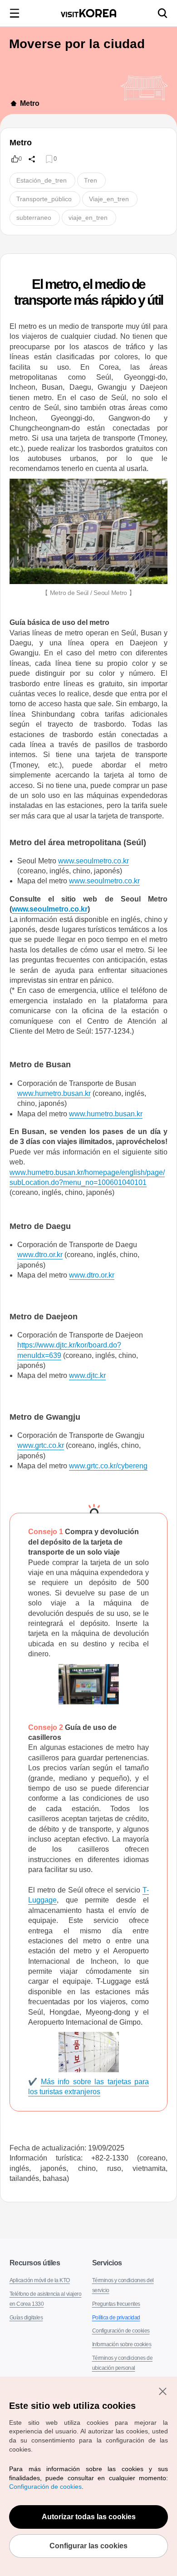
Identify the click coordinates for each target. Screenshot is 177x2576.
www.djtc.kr (89, 1375)
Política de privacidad (115, 2308)
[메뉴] (15, 13)
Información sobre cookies (122, 2334)
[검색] (162, 13)
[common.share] (32, 159)
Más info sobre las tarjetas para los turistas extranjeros (88, 2077)
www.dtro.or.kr (40, 1255)
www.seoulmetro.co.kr (94, 861)
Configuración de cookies (120, 2321)
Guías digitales (26, 2308)
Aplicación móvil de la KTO (39, 2270)
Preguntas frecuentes (116, 2294)
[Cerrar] (162, 2391)
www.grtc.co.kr (42, 1445)
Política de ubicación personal (125, 2372)
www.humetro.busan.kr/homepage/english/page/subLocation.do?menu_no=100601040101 (88, 1177)
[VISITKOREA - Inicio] (88, 13)
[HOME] (14, 104)
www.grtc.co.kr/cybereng (111, 1466)
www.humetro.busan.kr (54, 1093)
